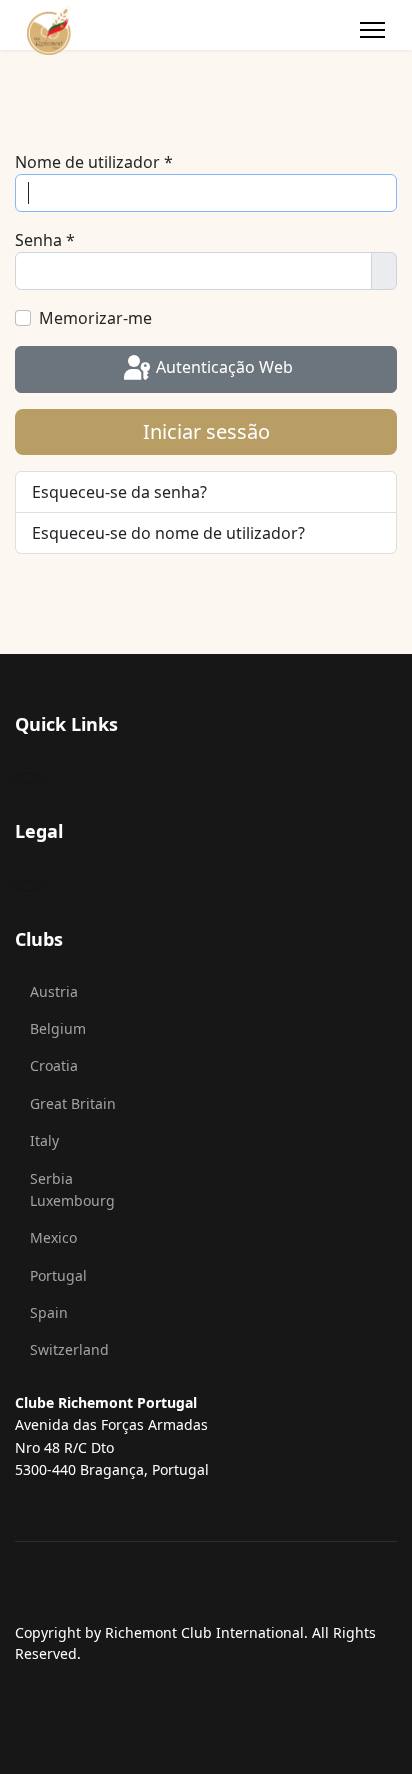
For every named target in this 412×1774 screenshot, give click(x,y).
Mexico (53, 1237)
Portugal (58, 1275)
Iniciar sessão (206, 431)
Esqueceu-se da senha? (119, 492)
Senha (45, 240)
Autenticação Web (222, 368)
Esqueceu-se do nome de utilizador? (168, 533)
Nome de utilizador (94, 162)
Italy (44, 1140)
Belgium (58, 1028)
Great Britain (73, 1103)
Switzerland (69, 1349)
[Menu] (372, 30)
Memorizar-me (95, 318)
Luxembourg (72, 1200)
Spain (49, 1312)
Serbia (51, 1178)
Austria (54, 991)
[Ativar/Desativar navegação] (28, 778)
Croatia (54, 1065)
